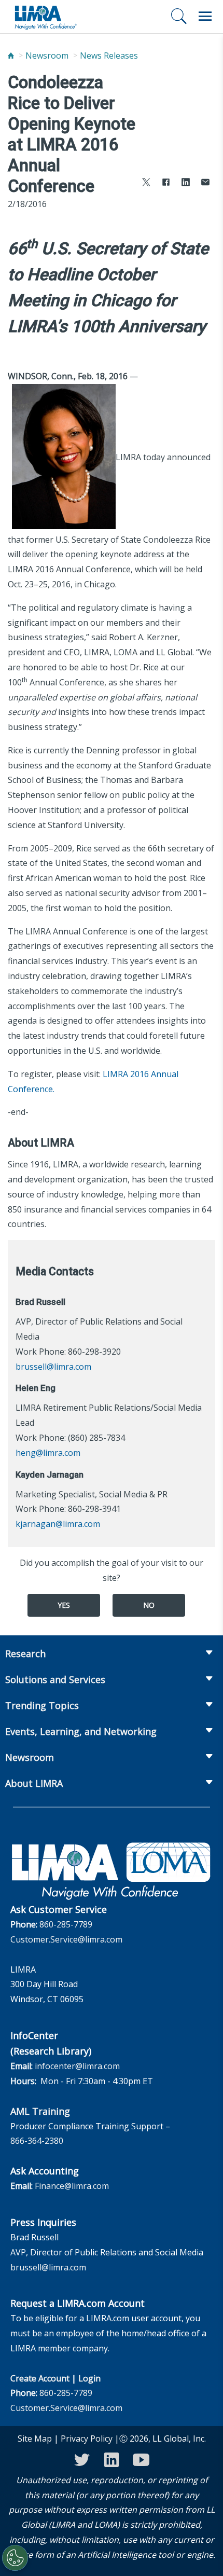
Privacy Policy (87, 2439)
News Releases (109, 56)
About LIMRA (34, 1783)
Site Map (35, 2439)
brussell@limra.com (53, 1367)
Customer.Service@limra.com (66, 1939)
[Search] (179, 16)
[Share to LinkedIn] (186, 183)
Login (89, 2378)
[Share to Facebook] (166, 183)
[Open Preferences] (15, 2558)
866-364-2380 (37, 2141)
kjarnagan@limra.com (58, 1524)
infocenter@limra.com (77, 2066)
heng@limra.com (48, 1453)
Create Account (40, 2378)
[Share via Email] (205, 183)
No (149, 1605)
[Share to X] (146, 183)
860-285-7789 (66, 1924)
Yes (64, 1605)
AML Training (40, 2111)
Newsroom (47, 56)
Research (25, 1654)
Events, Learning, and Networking (81, 1731)
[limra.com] (45, 17)
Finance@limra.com (72, 2186)
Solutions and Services (55, 1679)
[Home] (11, 56)
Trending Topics (42, 1705)
